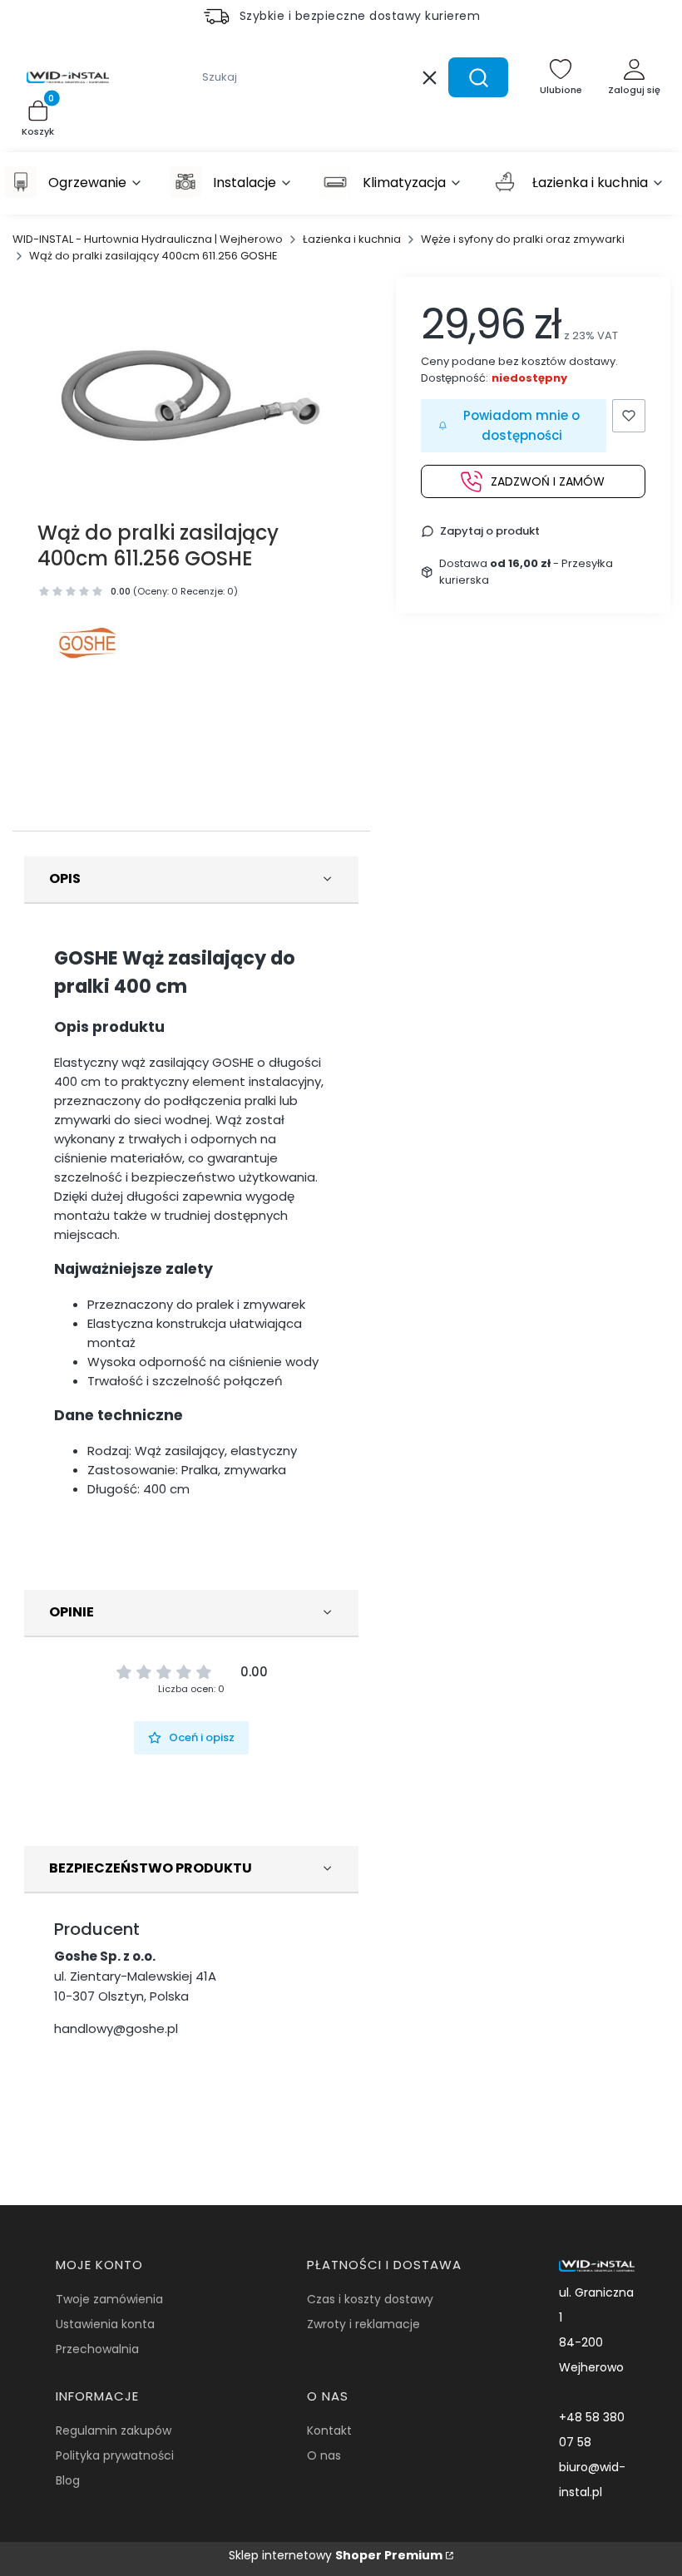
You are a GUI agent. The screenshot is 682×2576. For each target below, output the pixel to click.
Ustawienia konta (105, 2324)
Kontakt (329, 2430)
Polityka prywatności (115, 2455)
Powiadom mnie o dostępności (521, 425)
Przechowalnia (97, 2349)
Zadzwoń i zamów (548, 481)
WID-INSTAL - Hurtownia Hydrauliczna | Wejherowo (148, 239)
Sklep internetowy (336, 2555)
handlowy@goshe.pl (116, 2028)
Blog (68, 2480)
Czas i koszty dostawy (370, 2299)
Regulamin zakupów (114, 2430)
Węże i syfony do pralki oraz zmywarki (523, 239)
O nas (324, 2455)
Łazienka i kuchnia (352, 239)
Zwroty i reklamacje (363, 2324)
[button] (478, 77)
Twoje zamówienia (109, 2299)
